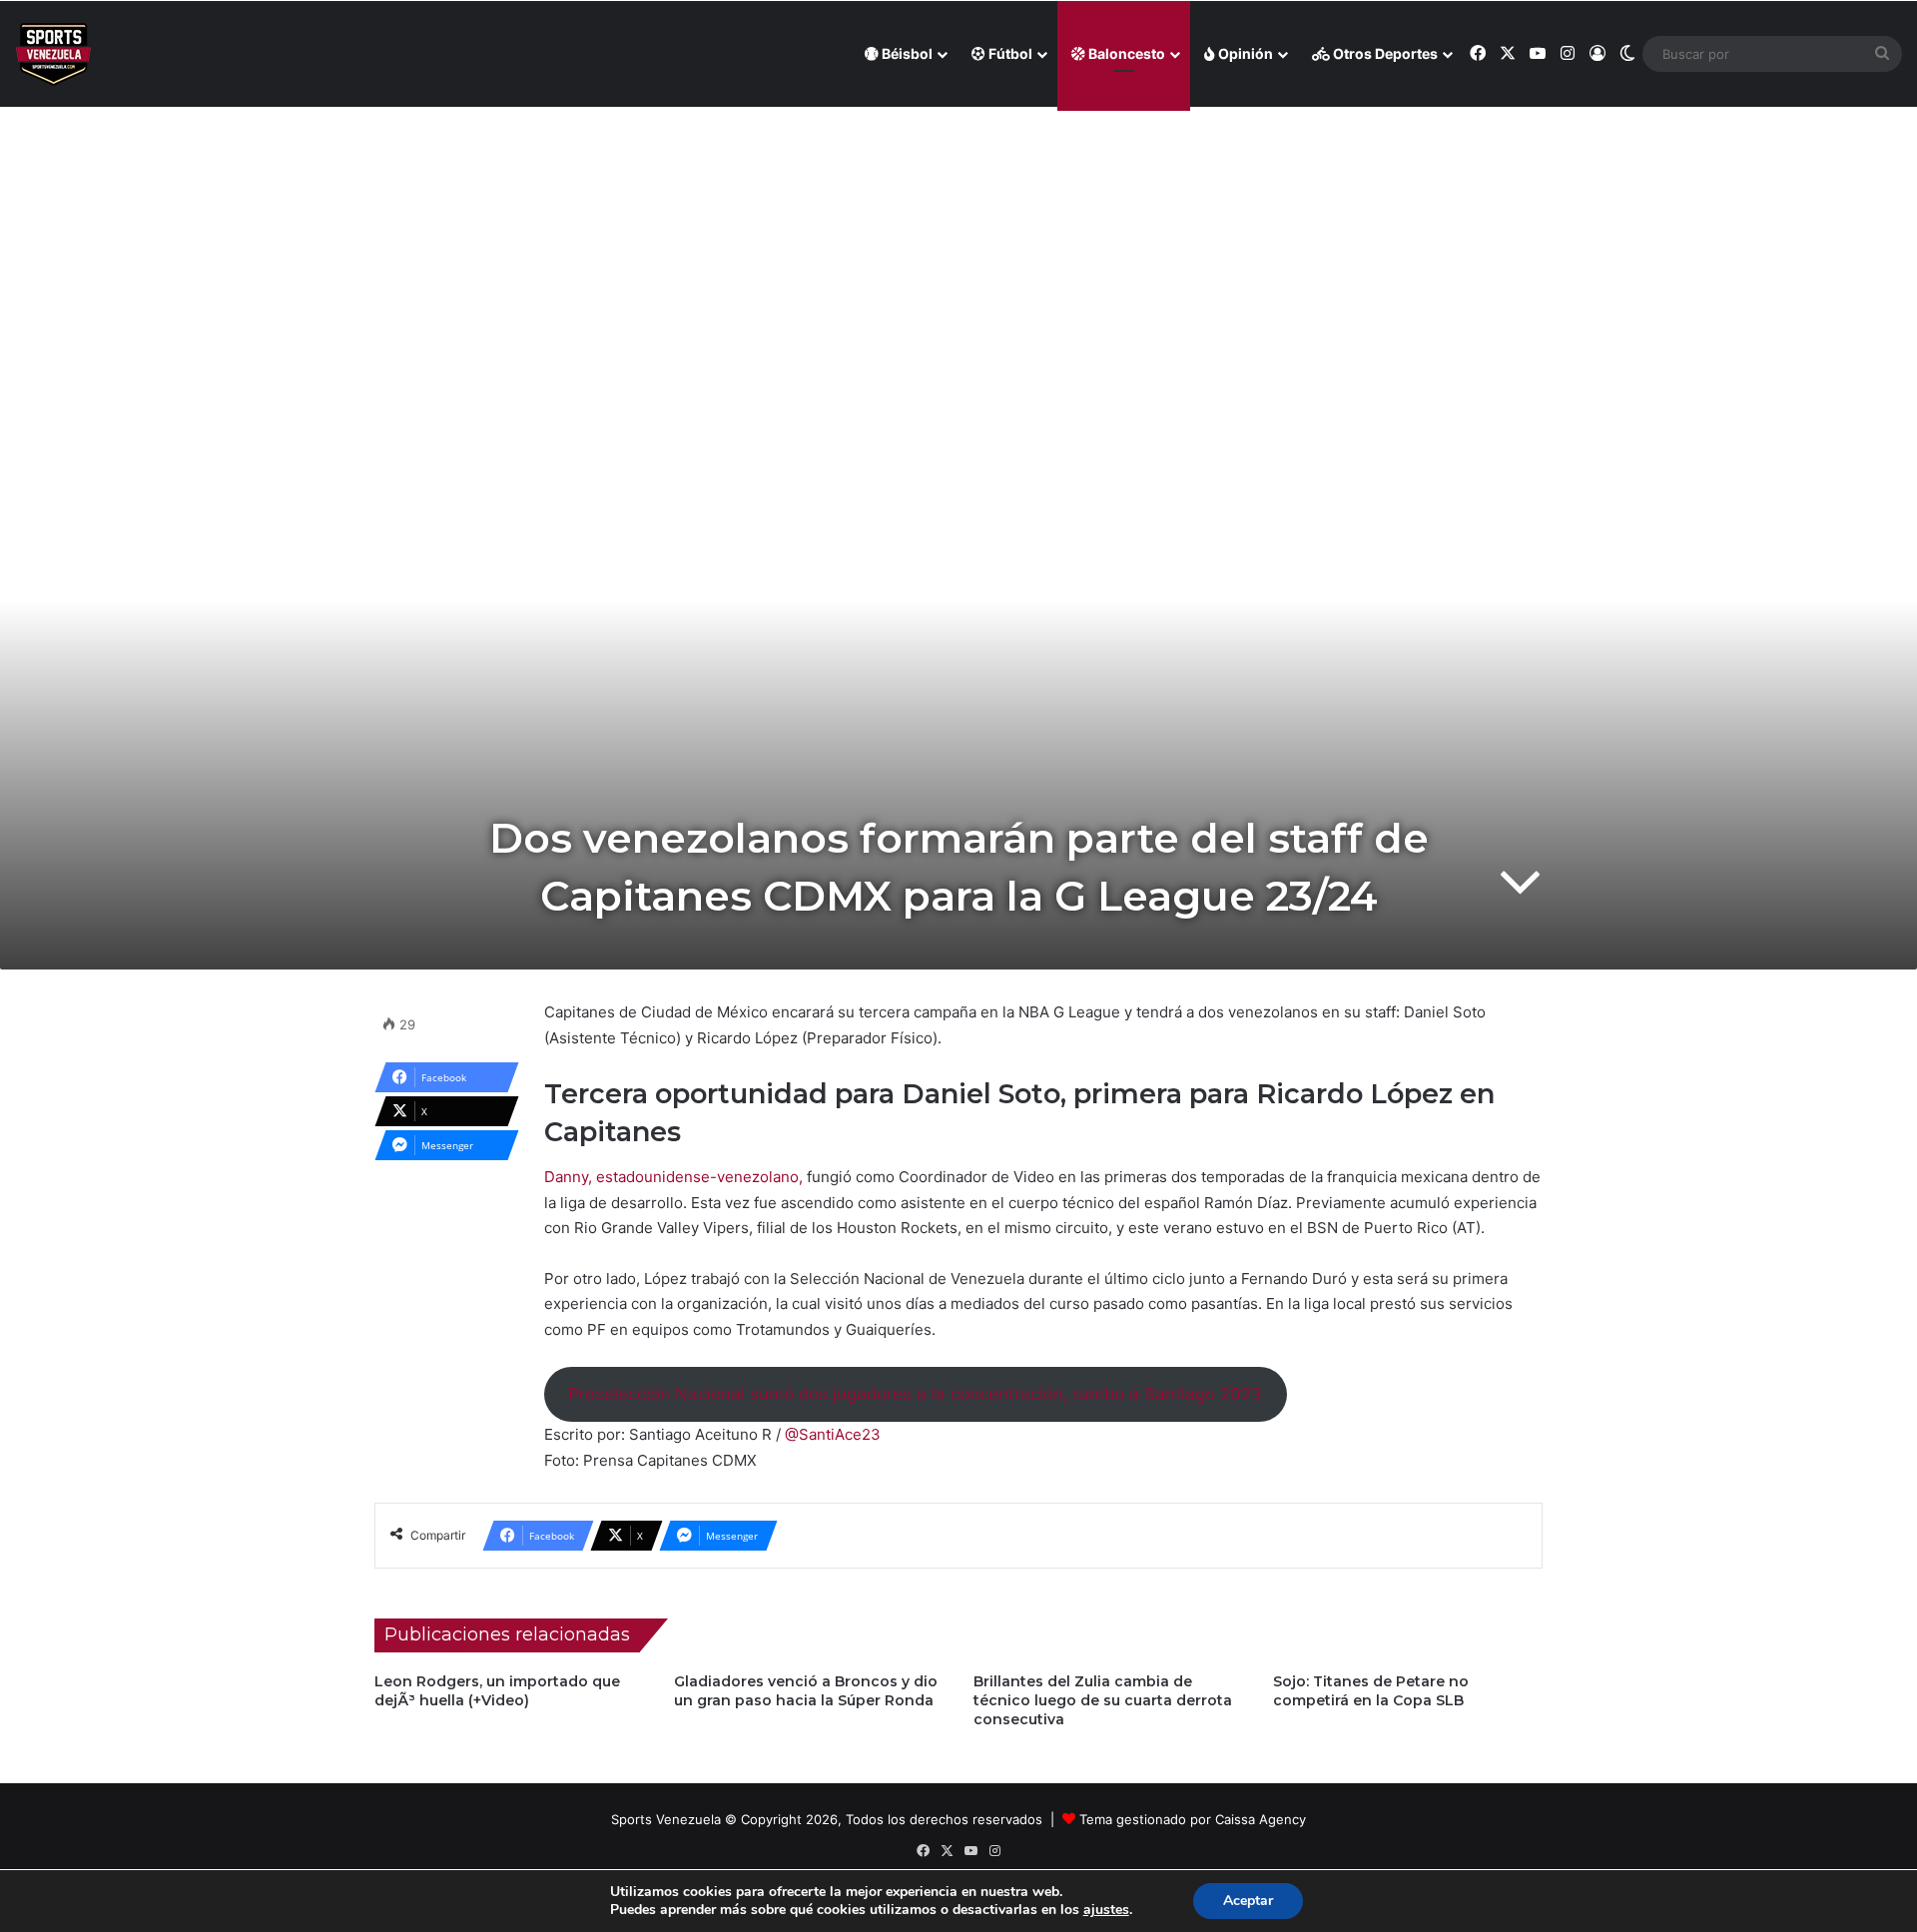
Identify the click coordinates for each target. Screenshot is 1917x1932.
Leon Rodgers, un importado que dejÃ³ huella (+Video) (497, 1691)
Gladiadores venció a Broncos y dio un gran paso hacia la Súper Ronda (806, 1691)
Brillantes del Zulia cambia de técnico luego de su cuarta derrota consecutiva (1103, 1700)
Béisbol (906, 53)
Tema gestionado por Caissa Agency (1193, 1819)
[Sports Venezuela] (53, 54)
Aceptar (1248, 1901)
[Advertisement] (958, 251)
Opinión (1244, 53)
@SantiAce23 (833, 1434)
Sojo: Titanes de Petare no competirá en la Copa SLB (1371, 1691)
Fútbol (1009, 53)
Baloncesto (1125, 53)
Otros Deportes (1384, 53)
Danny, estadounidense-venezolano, (673, 1177)
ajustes (1106, 1910)
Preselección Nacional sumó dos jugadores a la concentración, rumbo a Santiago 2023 (915, 1394)
